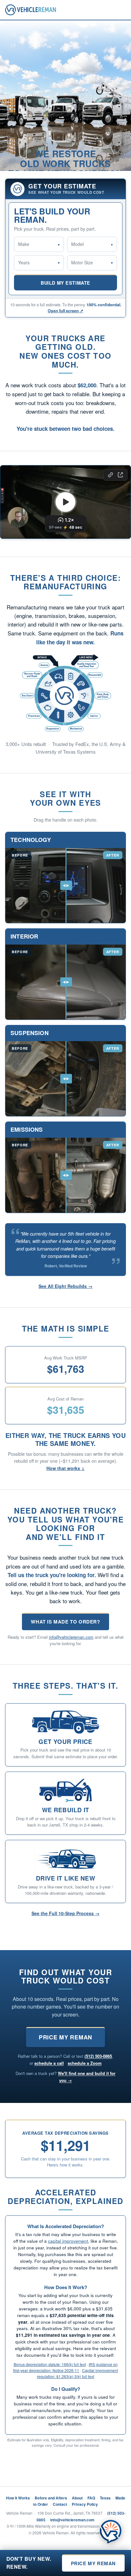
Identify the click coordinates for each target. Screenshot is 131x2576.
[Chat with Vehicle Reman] (111, 2532)
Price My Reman (65, 2037)
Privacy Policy (85, 2504)
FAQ (91, 2498)
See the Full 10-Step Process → (65, 1913)
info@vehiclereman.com (71, 1637)
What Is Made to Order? (65, 1622)
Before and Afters (51, 2498)
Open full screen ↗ (65, 311)
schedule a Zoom (85, 2063)
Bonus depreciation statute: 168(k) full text (50, 2364)
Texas (105, 2498)
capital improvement (68, 2241)
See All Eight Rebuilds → (65, 1286)
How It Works (18, 2498)
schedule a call (49, 2063)
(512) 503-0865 (98, 2056)
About (77, 2498)
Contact (60, 2504)
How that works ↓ (65, 1468)
